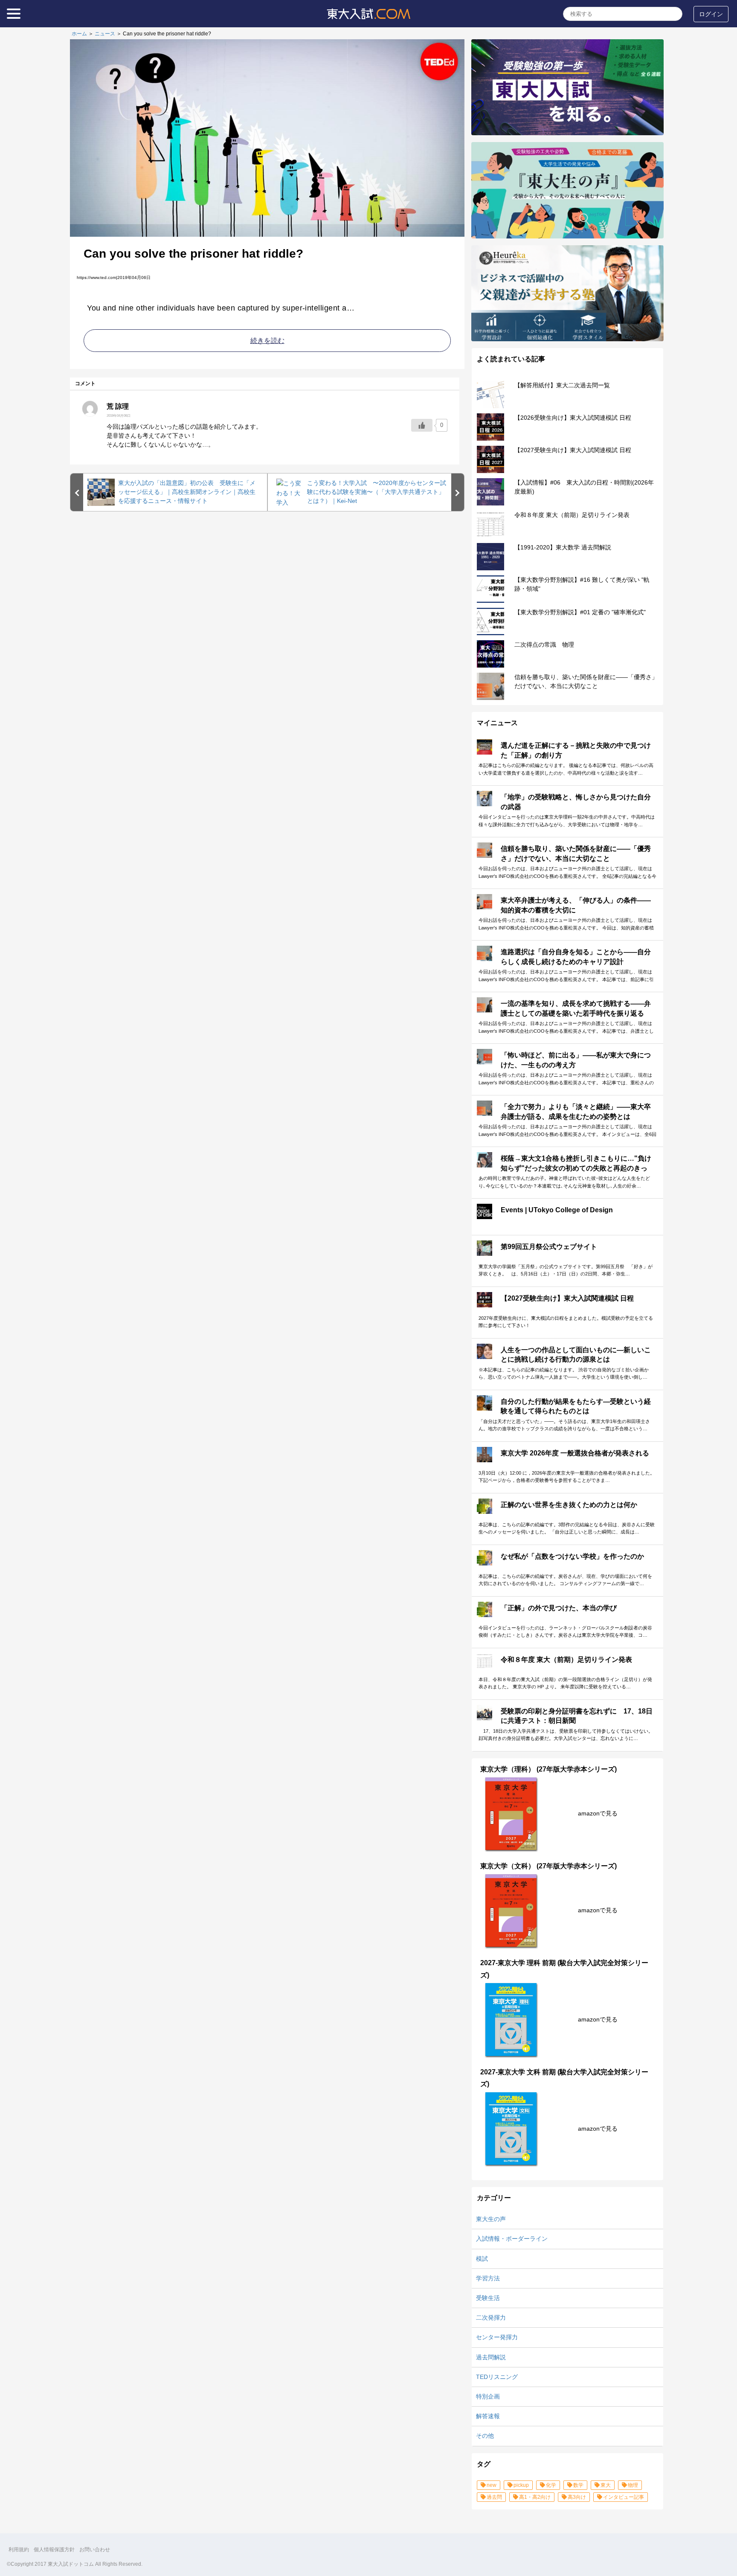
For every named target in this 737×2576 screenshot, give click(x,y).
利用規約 (19, 2550)
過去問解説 (491, 2357)
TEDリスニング (497, 2377)
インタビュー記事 (624, 2497)
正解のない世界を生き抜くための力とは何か (569, 1505)
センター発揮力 (497, 2337)
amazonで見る (598, 1813)
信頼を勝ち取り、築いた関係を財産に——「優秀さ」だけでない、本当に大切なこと (576, 853)
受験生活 (488, 2298)
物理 (633, 2485)
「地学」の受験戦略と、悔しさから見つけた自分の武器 (576, 802)
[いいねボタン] (422, 425)
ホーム (79, 34)
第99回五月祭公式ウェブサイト (549, 1247)
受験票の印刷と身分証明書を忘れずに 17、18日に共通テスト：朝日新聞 (577, 1716)
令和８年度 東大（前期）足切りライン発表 (572, 515)
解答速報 (488, 2416)
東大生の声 (491, 2219)
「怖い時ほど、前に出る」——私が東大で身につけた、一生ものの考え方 (576, 1060)
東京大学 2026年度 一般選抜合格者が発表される (575, 1453)
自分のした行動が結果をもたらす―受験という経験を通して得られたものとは (576, 1406)
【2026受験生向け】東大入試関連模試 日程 (573, 418)
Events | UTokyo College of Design (557, 1210)
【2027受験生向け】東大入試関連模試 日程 (573, 450)
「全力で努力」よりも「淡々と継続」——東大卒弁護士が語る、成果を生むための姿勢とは (576, 1111)
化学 (551, 2485)
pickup (521, 2485)
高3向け (577, 2497)
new (492, 2485)
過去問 (494, 2497)
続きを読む (267, 341)
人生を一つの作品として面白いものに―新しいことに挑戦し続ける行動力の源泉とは (576, 1355)
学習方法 (488, 2278)
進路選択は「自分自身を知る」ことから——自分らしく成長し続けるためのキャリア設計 (576, 957)
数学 (578, 2485)
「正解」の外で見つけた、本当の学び (559, 1608)
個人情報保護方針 (54, 2550)
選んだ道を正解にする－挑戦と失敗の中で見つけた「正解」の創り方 (576, 750)
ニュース (105, 34)
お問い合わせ (95, 2550)
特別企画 (488, 2396)
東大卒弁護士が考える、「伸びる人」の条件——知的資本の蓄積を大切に (576, 905)
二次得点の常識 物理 (544, 645)
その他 (485, 2436)
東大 (606, 2485)
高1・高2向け (535, 2497)
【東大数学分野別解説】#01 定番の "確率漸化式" (580, 612)
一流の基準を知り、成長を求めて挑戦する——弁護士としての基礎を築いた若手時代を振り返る (576, 1008)
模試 (482, 2259)
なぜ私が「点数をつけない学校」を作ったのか (572, 1556)
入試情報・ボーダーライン (512, 2239)
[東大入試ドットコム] (368, 21)
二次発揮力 (491, 2318)
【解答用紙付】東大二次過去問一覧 (562, 385)
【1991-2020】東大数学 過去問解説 (563, 547)
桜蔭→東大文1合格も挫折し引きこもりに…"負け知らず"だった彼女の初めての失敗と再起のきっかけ (576, 1168)
